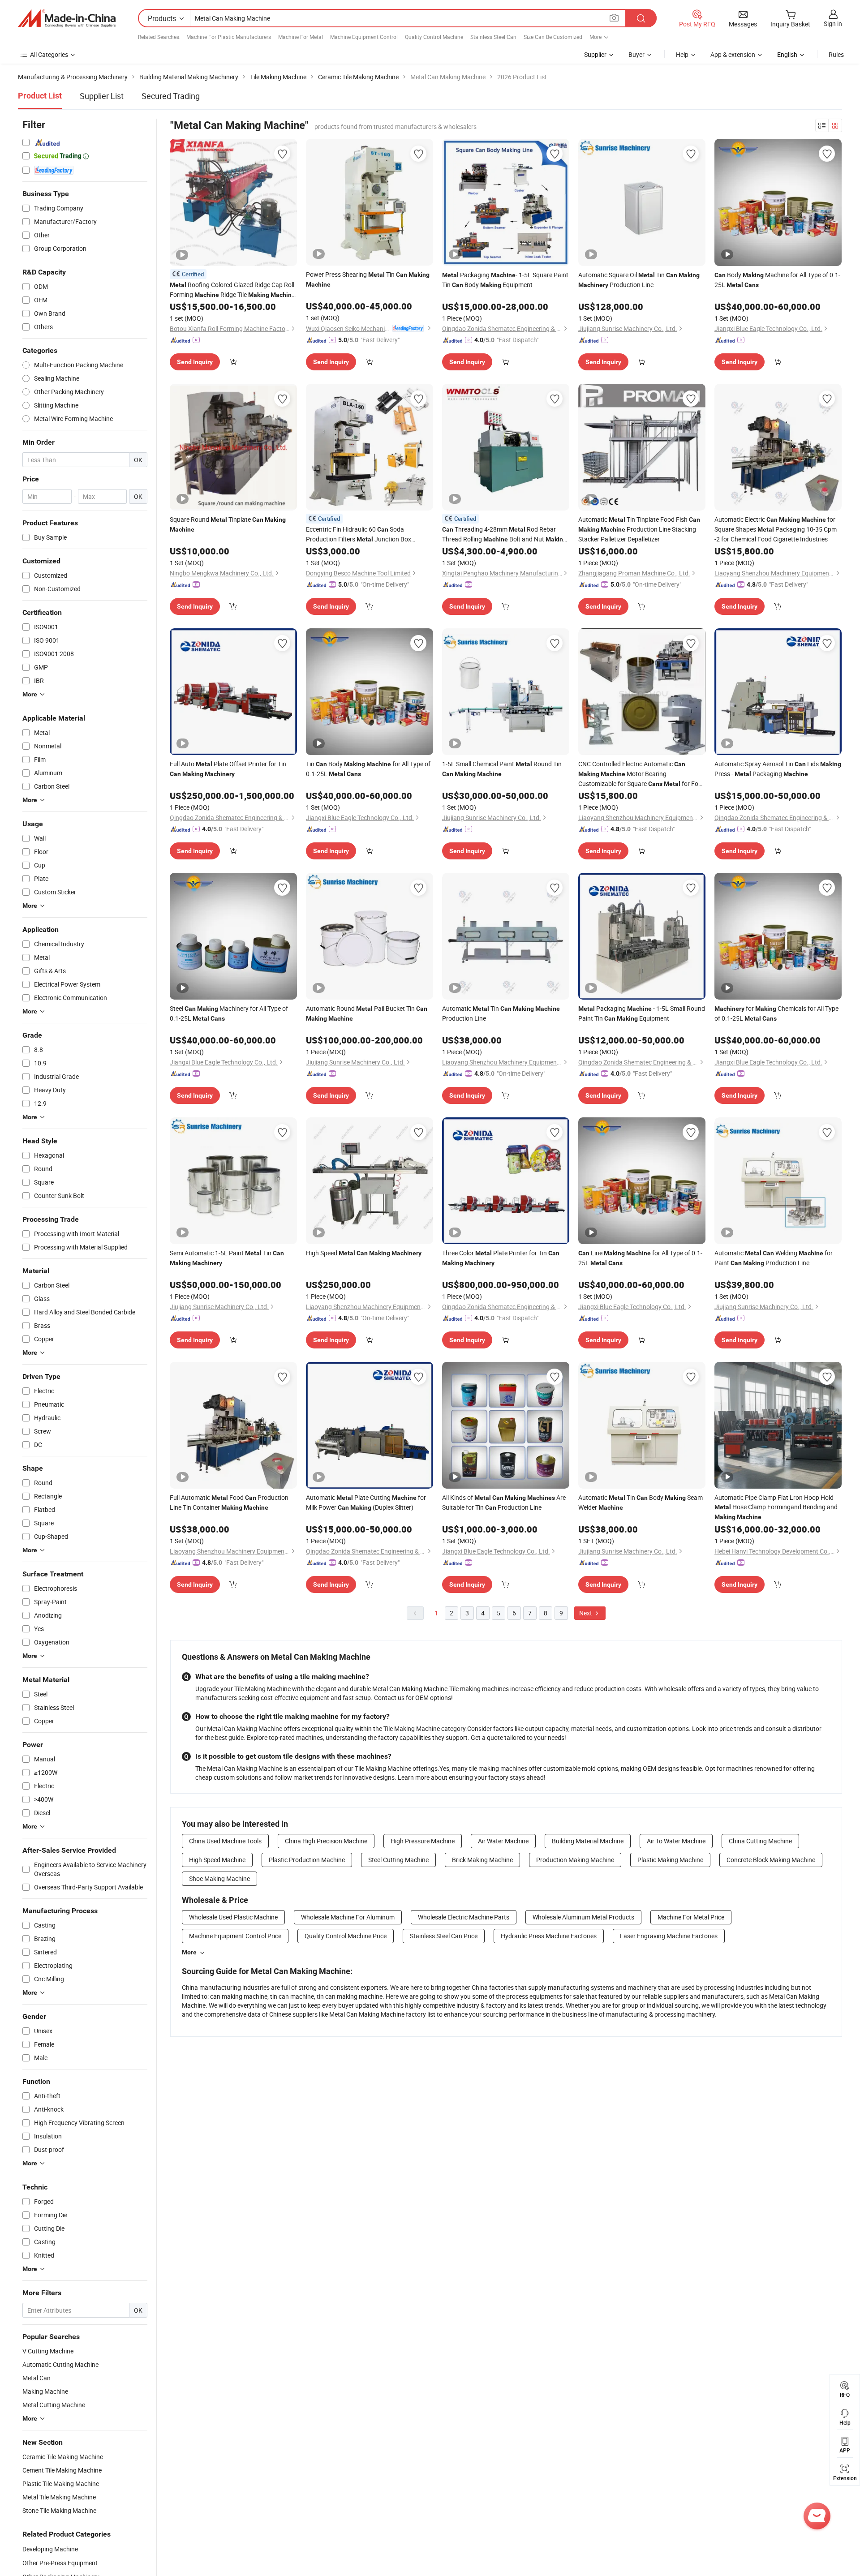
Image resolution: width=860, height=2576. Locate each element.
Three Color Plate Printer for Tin (501, 1258)
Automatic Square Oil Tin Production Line (639, 280)
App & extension (733, 54)
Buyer (636, 54)
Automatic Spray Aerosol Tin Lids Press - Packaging (778, 769)
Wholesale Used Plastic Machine (233, 1917)
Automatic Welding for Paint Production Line (774, 1258)
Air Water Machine (503, 1841)
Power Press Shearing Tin (368, 279)
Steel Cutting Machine (398, 1860)
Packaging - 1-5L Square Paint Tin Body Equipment (505, 280)
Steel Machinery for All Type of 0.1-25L (229, 1013)
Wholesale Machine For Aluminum (348, 1917)
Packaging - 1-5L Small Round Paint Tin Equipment (642, 1013)
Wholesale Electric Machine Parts (464, 1917)
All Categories (49, 54)
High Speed (364, 1253)
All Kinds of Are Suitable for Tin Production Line (504, 1502)
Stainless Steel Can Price (444, 1936)
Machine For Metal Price (691, 1917)
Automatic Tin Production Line (501, 1013)
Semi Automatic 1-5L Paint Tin (227, 1258)
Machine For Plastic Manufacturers (229, 37)
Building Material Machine (588, 1841)
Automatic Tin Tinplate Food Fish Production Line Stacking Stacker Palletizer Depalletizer (639, 529)
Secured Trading (171, 96)
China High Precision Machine (326, 1841)
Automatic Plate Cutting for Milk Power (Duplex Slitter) (366, 1502)
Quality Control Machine (434, 37)
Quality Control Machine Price (346, 1936)
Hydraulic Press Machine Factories (549, 1936)
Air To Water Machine (676, 1841)
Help (682, 54)
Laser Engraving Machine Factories (669, 1936)
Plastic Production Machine (307, 1860)
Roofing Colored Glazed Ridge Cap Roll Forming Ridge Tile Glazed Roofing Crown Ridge (232, 290)
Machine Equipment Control (364, 37)
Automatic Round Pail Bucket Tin (367, 1013)
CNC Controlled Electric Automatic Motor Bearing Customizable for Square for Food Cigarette (642, 774)
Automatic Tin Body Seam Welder (641, 1502)
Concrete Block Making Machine (771, 1860)
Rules (836, 54)
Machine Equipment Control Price (235, 1936)
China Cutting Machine (760, 1841)
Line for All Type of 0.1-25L (640, 1258)
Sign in (833, 24)
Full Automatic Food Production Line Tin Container (229, 1502)
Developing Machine (50, 2549)
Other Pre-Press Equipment (60, 2563)
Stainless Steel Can (493, 37)
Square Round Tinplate (228, 524)
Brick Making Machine (482, 1860)
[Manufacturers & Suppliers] (67, 18)
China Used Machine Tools (225, 1841)
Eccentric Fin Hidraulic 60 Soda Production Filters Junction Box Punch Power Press (359, 535)
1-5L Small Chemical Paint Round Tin (502, 769)
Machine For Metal (301, 37)
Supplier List (102, 96)
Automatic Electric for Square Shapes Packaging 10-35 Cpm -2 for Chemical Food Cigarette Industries (776, 529)
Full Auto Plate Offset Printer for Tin (228, 769)
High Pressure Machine (423, 1841)
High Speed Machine (217, 1860)
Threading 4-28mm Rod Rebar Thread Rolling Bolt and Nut (504, 535)
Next (586, 1613)
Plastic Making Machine (670, 1860)
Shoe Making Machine (219, 1878)
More (189, 1952)
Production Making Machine (575, 1860)
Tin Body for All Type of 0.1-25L (368, 769)
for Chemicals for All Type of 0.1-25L (776, 1013)
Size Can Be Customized (553, 37)
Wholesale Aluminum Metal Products (583, 1917)
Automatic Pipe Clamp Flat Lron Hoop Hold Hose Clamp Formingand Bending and (776, 1507)
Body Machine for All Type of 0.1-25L (777, 280)
